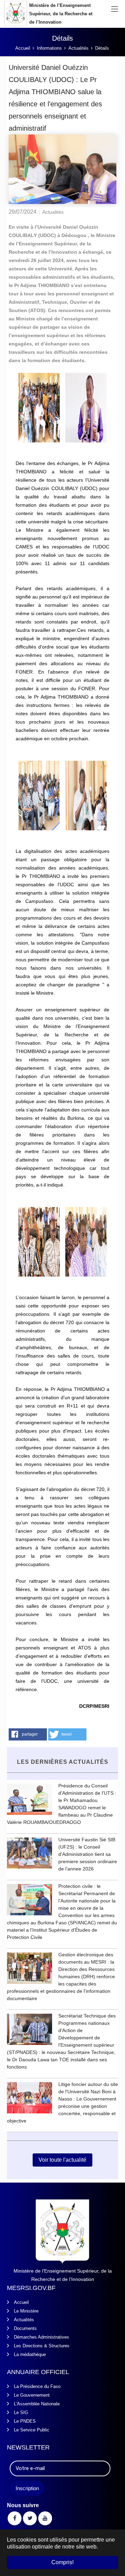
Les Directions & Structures (42, 2346)
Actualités (24, 2320)
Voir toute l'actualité (62, 2160)
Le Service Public (32, 2430)
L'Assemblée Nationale (37, 2404)
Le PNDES (25, 2421)
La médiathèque (30, 2354)
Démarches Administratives (41, 2337)
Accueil (21, 2302)
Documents (25, 2328)
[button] (28, 1734)
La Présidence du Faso (37, 2386)
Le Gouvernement (32, 2395)
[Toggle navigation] (115, 9)
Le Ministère (26, 2311)
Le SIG (21, 2412)
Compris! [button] (62, 2562)
